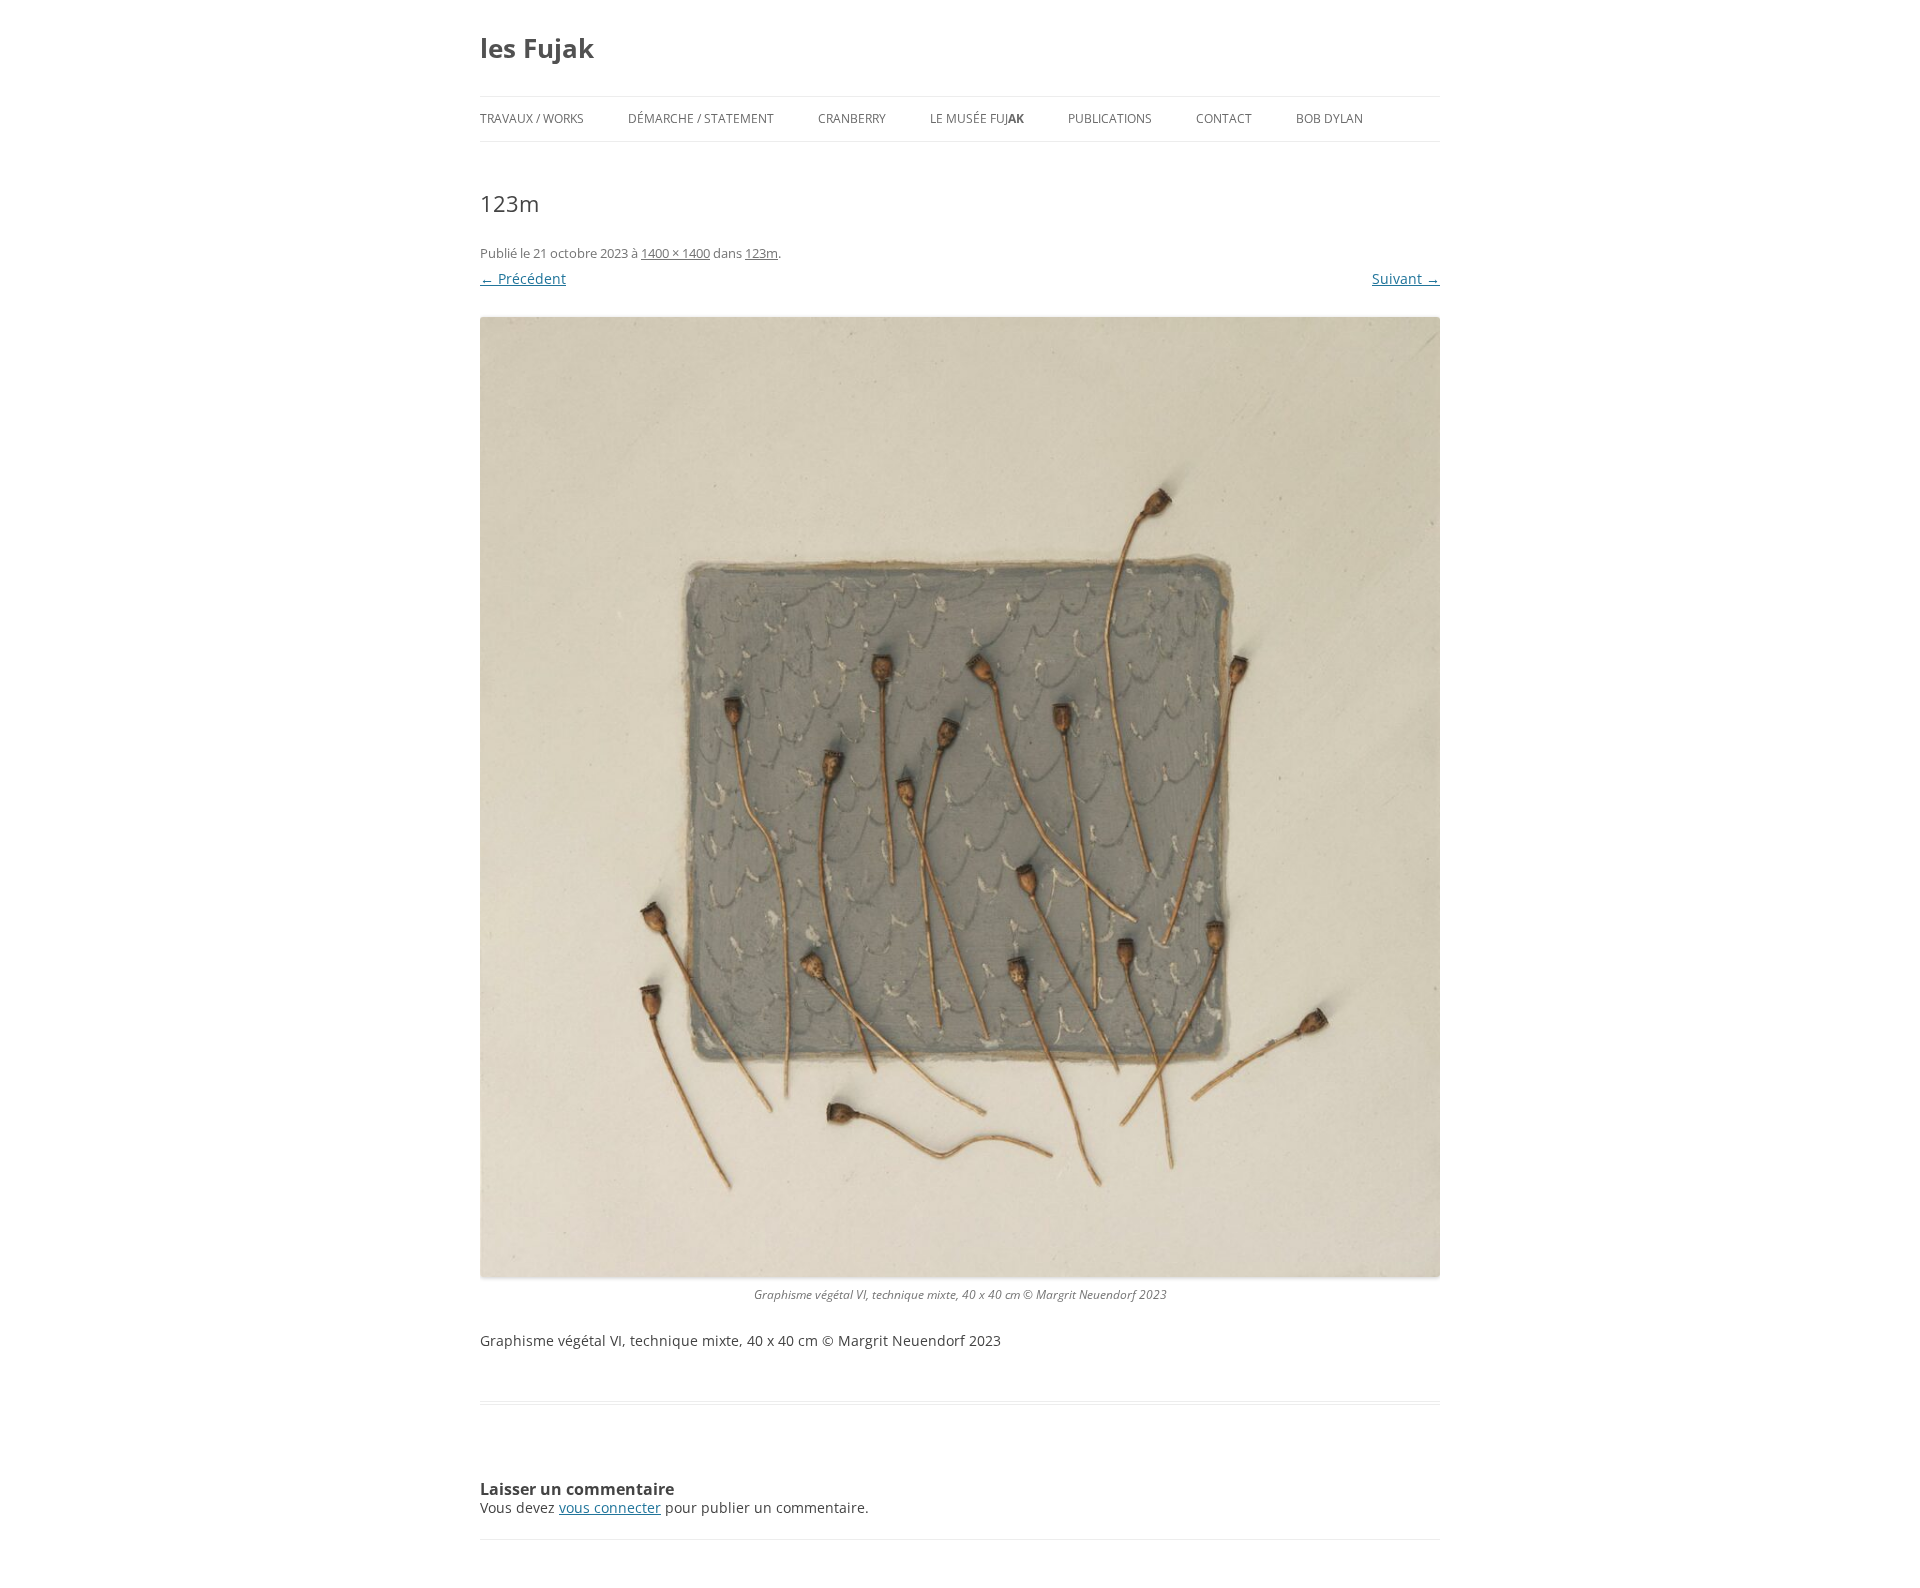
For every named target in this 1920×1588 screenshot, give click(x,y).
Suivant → (1406, 278)
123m (761, 253)
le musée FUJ (977, 118)
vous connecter (610, 1507)
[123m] (960, 797)
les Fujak (537, 48)
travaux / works (532, 118)
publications (1110, 118)
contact (1224, 118)
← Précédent (523, 278)
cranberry (852, 118)
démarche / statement (701, 118)
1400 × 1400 (675, 253)
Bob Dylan (1329, 118)
